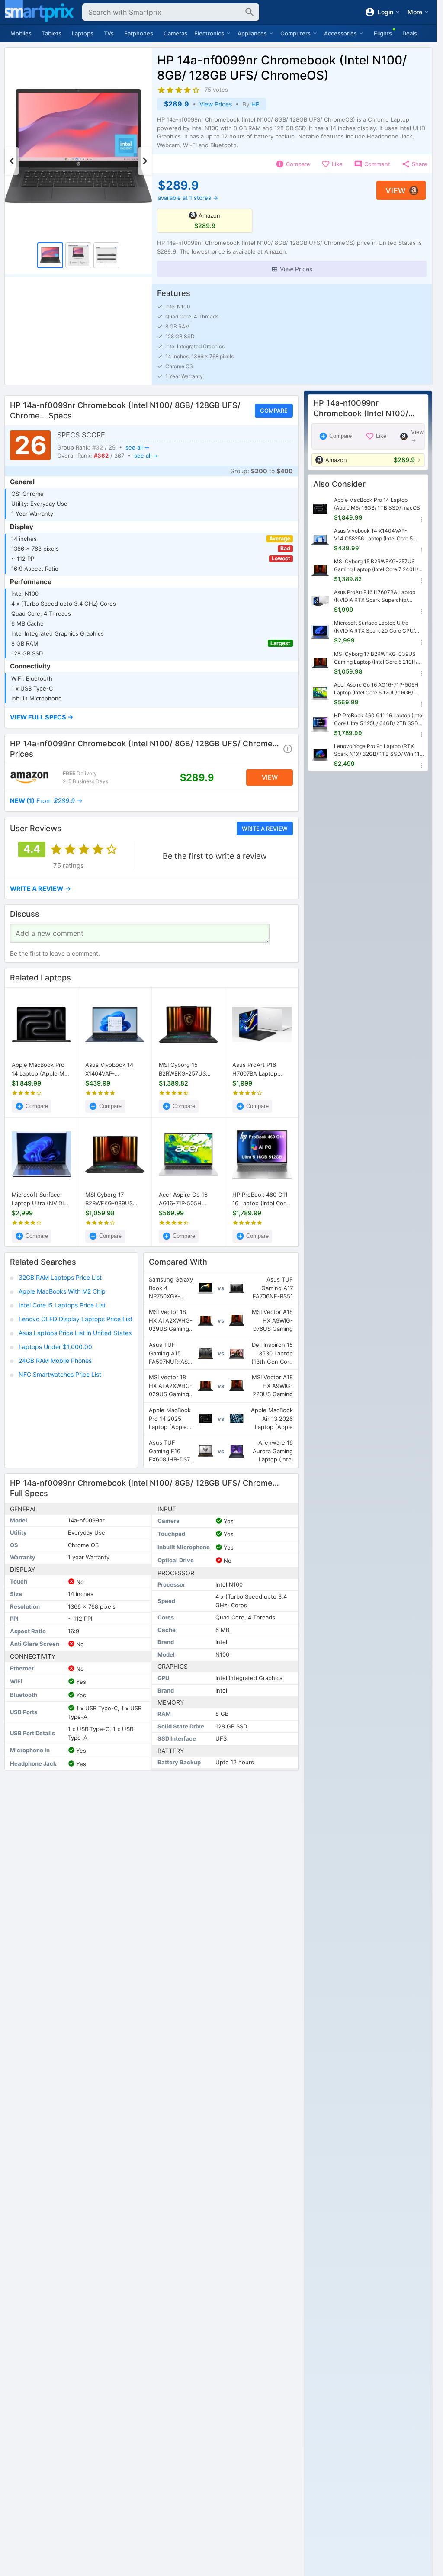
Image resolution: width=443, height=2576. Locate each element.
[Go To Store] (29, 777)
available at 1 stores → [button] (188, 198)
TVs (109, 33)
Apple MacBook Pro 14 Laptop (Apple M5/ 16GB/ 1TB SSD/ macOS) (41, 1070)
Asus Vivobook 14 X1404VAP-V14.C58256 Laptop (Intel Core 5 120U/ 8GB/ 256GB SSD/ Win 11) (115, 1070)
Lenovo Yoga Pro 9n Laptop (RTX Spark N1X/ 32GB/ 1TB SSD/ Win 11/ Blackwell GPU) (378, 750)
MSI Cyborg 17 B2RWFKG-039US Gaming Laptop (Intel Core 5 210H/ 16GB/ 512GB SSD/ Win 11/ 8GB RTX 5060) (113, 1199)
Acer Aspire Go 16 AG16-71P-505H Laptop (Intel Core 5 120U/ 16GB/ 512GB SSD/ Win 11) (186, 1199)
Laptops (83, 33)
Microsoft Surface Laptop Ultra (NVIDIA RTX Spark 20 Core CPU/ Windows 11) (40, 1199)
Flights (383, 33)
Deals (410, 33)
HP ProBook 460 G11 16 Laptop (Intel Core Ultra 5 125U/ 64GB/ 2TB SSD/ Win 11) (261, 1199)
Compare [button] (274, 411)
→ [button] (46, 801)
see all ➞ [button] (137, 447)
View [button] (396, 191)
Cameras (175, 33)
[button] (292, 269)
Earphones (139, 33)
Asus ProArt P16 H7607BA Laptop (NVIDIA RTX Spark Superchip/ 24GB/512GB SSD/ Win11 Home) (257, 1070)
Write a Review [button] (265, 828)
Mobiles (21, 33)
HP (255, 104)
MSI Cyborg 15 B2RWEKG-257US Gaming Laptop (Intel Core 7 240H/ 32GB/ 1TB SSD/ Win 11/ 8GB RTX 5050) (188, 1070)
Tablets (52, 33)
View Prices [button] (216, 104)
